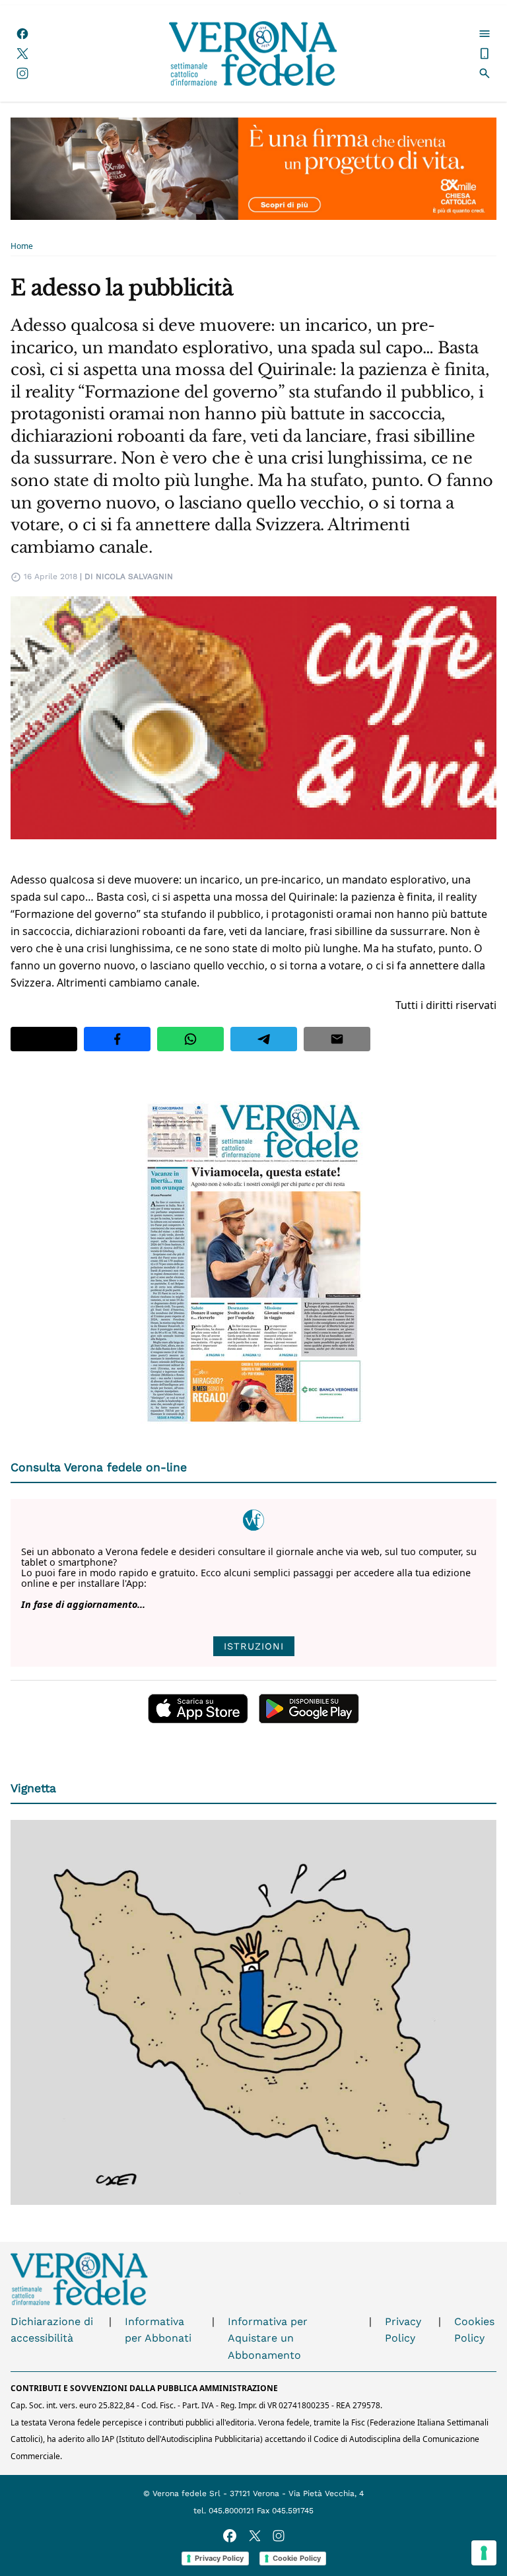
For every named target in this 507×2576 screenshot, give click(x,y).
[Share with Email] (337, 1039)
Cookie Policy (297, 2558)
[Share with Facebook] (117, 1039)
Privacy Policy (403, 2330)
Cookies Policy (474, 2330)
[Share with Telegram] (264, 1039)
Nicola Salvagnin (134, 576)
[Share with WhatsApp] (190, 1039)
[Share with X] (44, 1039)
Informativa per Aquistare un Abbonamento (268, 2338)
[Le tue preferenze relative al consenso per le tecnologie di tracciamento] (484, 2553)
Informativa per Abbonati (158, 2330)
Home (22, 246)
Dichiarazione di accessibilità (52, 2330)
